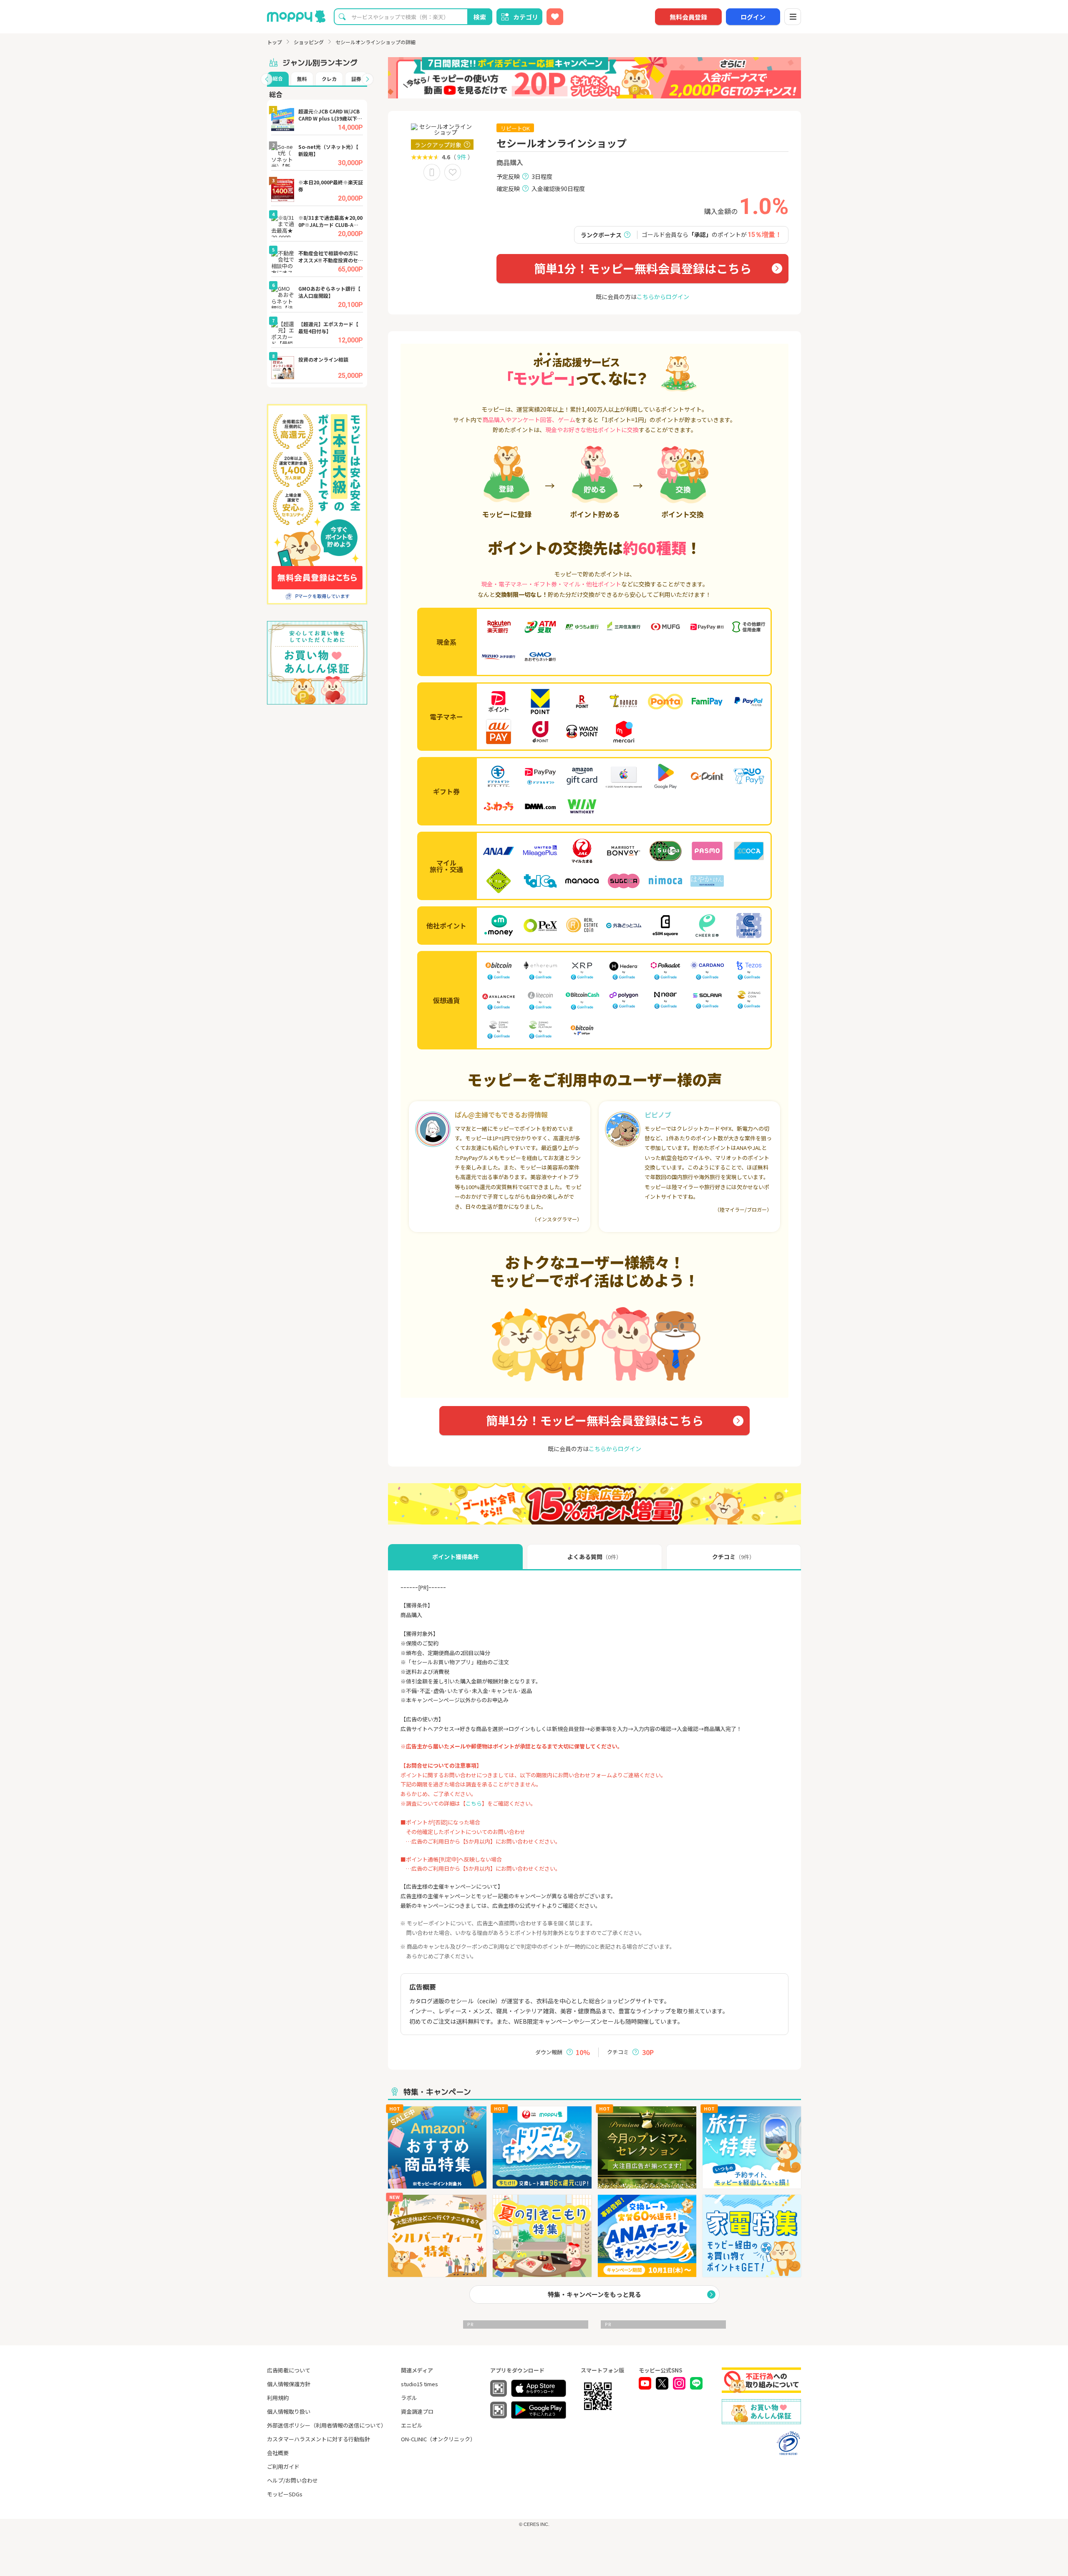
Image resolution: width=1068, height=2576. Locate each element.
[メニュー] (793, 17)
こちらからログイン (663, 297)
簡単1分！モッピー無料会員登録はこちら (643, 268)
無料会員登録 (688, 17)
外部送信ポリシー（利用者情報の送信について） (327, 2425)
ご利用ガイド (283, 2467)
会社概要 (278, 2453)
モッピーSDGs (285, 2494)
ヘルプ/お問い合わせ (292, 2480)
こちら (474, 1803)
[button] (267, 79)
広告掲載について (289, 2370)
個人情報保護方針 (289, 2384)
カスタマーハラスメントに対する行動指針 (319, 2439)
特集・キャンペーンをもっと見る (594, 2294)
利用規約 (278, 2398)
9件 (462, 157)
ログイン (753, 17)
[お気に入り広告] (555, 17)
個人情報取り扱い (289, 2411)
